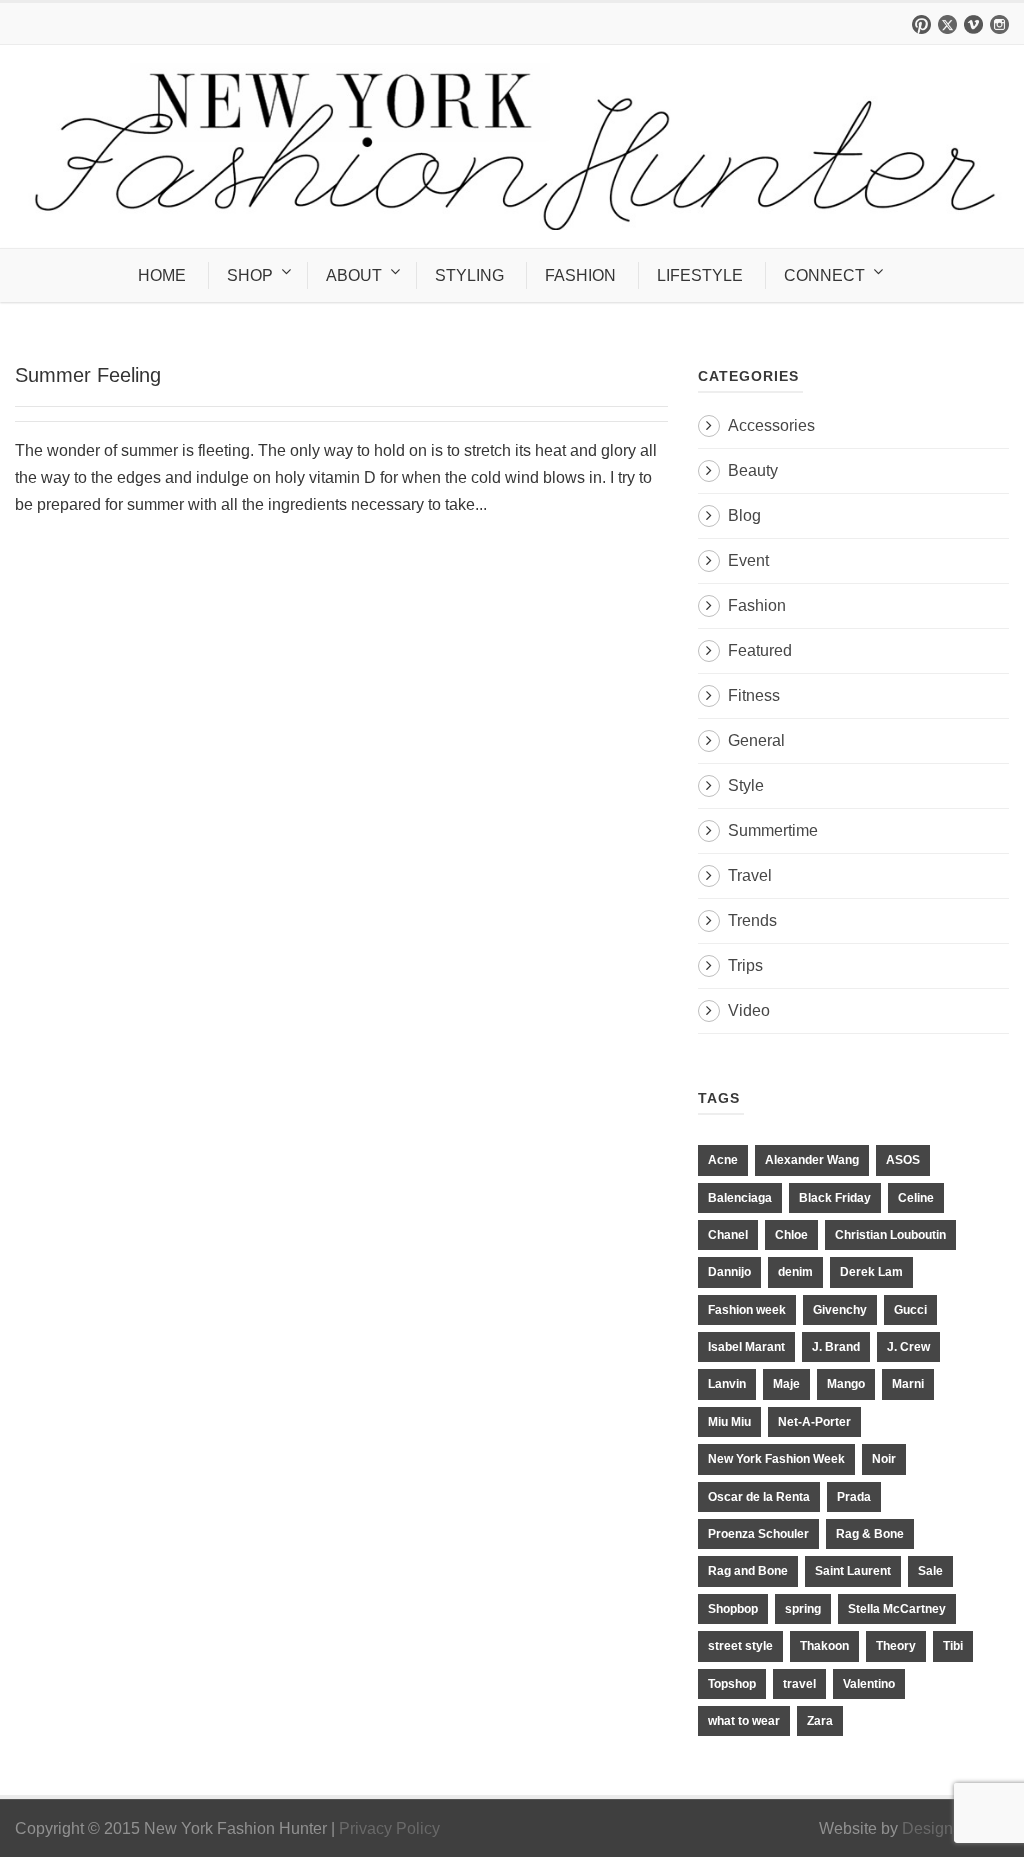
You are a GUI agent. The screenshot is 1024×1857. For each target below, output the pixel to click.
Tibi (953, 1646)
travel (799, 1684)
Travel (750, 875)
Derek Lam (871, 1272)
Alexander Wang (812, 1160)
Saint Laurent (853, 1571)
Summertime (773, 830)
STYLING (469, 275)
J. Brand (836, 1347)
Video (749, 1010)
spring (803, 1609)
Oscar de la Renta (759, 1497)
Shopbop (733, 1609)
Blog (744, 515)
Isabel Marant (746, 1347)
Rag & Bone (870, 1534)
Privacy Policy (389, 1828)
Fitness (754, 695)
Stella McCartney (897, 1609)
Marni (908, 1384)
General (756, 740)
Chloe (791, 1235)
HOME (162, 275)
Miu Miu (729, 1422)
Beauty (753, 470)
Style (746, 785)
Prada (854, 1497)
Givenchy (840, 1310)
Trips (745, 965)
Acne (723, 1160)
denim (795, 1272)
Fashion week (747, 1310)
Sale (930, 1571)
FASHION (580, 275)
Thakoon (824, 1646)
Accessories (771, 425)
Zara (820, 1721)
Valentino (869, 1684)
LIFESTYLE (700, 275)
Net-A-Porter (814, 1422)
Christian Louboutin (890, 1235)
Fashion (757, 605)
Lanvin (727, 1384)
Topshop (732, 1684)
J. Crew (908, 1347)
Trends (752, 920)
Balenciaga (740, 1198)
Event (748, 560)
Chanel (728, 1235)
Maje (786, 1384)
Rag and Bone (748, 1571)
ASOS (903, 1160)
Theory (896, 1646)
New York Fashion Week (776, 1459)
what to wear (744, 1721)
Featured (760, 650)
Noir (884, 1459)
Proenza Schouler (758, 1534)
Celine (916, 1198)
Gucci (910, 1310)
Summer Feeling (88, 375)
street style (740, 1646)
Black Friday (835, 1198)
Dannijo (729, 1272)
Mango (846, 1384)
